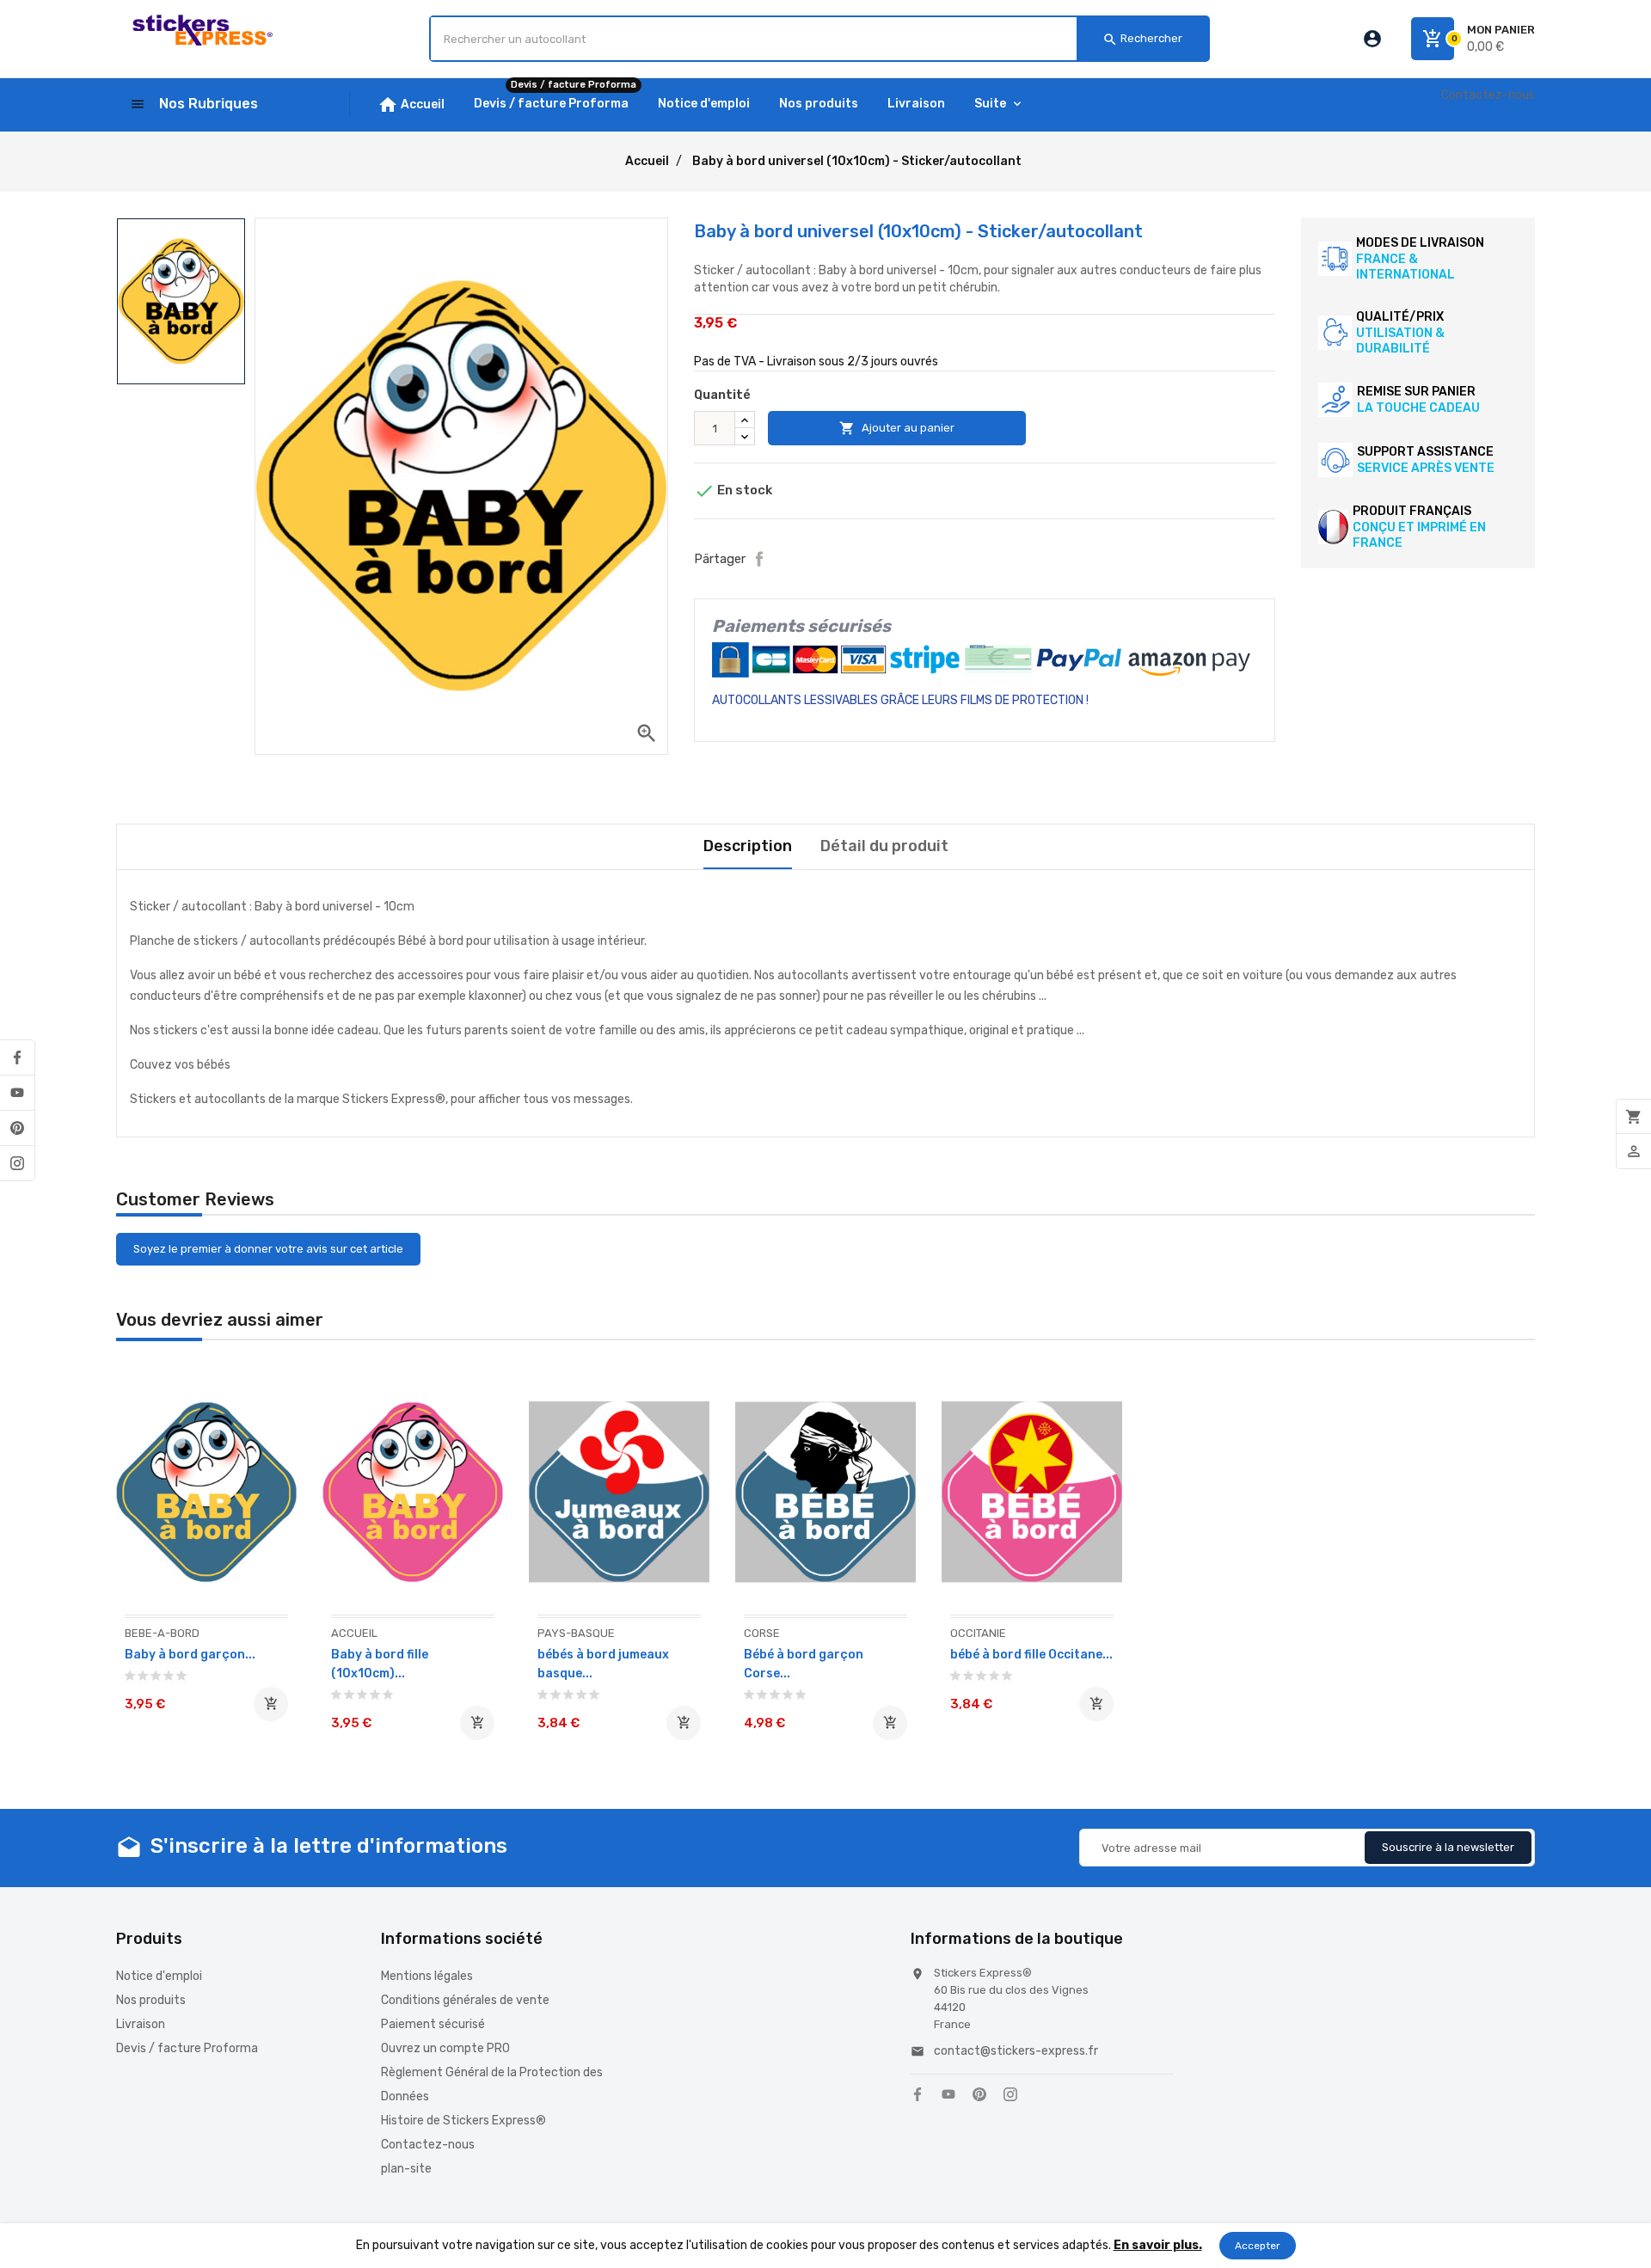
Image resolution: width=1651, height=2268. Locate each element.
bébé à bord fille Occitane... (1031, 1655)
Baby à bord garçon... (190, 1655)
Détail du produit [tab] (884, 846)
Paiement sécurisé (433, 2024)
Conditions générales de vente (465, 2000)
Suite (990, 104)
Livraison (141, 2024)
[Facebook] (17, 1057)
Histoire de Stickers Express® (463, 2121)
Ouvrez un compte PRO (445, 2048)
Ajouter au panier (897, 428)
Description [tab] (748, 846)
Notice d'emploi (159, 1976)
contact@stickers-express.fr (1016, 2051)
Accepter (1258, 2246)
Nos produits (151, 2000)
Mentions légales (427, 1976)
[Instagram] (17, 1163)
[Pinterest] (17, 1128)
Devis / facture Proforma (187, 2048)
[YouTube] (17, 1093)
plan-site (406, 2169)
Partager (759, 559)
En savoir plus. (1158, 2245)
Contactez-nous (1488, 95)
